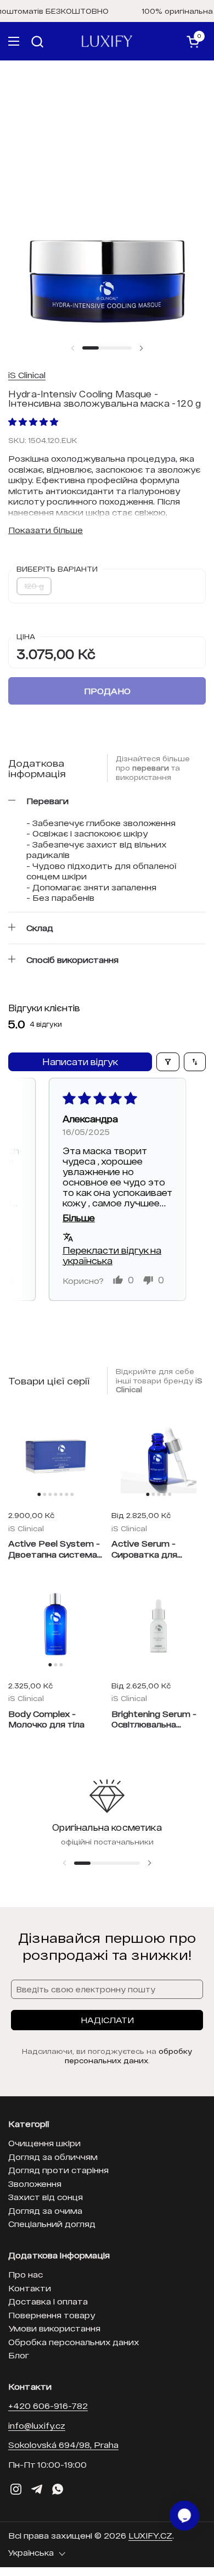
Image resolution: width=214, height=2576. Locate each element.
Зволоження (35, 2184)
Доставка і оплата (48, 2301)
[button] (38, 41)
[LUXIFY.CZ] (107, 41)
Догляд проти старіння (58, 2170)
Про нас (26, 2274)
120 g (34, 586)
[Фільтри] (168, 1062)
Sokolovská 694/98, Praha (63, 2445)
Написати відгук (80, 1062)
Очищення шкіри (44, 2143)
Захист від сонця (46, 2197)
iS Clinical (27, 375)
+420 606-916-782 (48, 2406)
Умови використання (54, 2328)
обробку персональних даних (129, 2056)
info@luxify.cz (37, 2425)
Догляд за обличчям (53, 2157)
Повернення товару (52, 2315)
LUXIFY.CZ (150, 2535)
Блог (19, 2355)
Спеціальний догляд (52, 2224)
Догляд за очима (45, 2211)
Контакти (30, 2288)
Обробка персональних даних (74, 2342)
